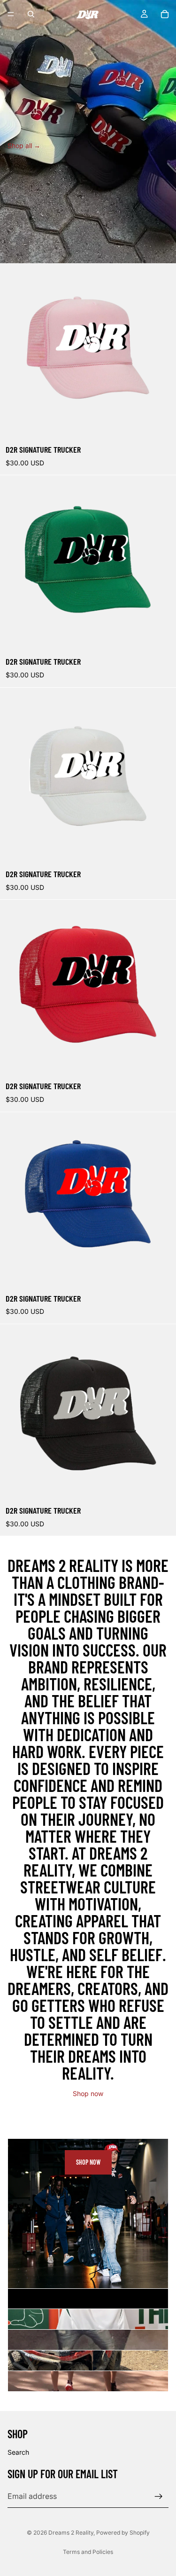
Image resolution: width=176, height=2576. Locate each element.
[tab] (88, 2299)
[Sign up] (159, 2496)
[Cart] (165, 14)
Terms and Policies (88, 2552)
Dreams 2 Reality (71, 2533)
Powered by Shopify (123, 2533)
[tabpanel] (88, 2214)
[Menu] (11, 14)
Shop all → (24, 145)
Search (18, 2452)
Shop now (88, 2093)
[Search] (31, 14)
